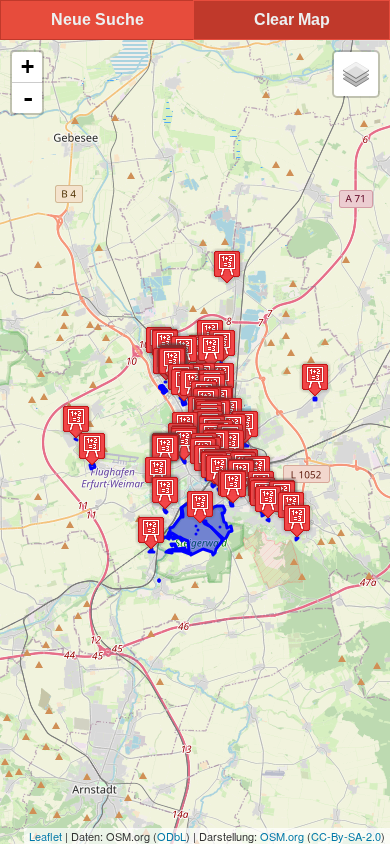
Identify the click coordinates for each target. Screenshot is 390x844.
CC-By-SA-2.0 (346, 836)
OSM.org (282, 836)
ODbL (171, 836)
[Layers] (356, 74)
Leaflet (45, 836)
